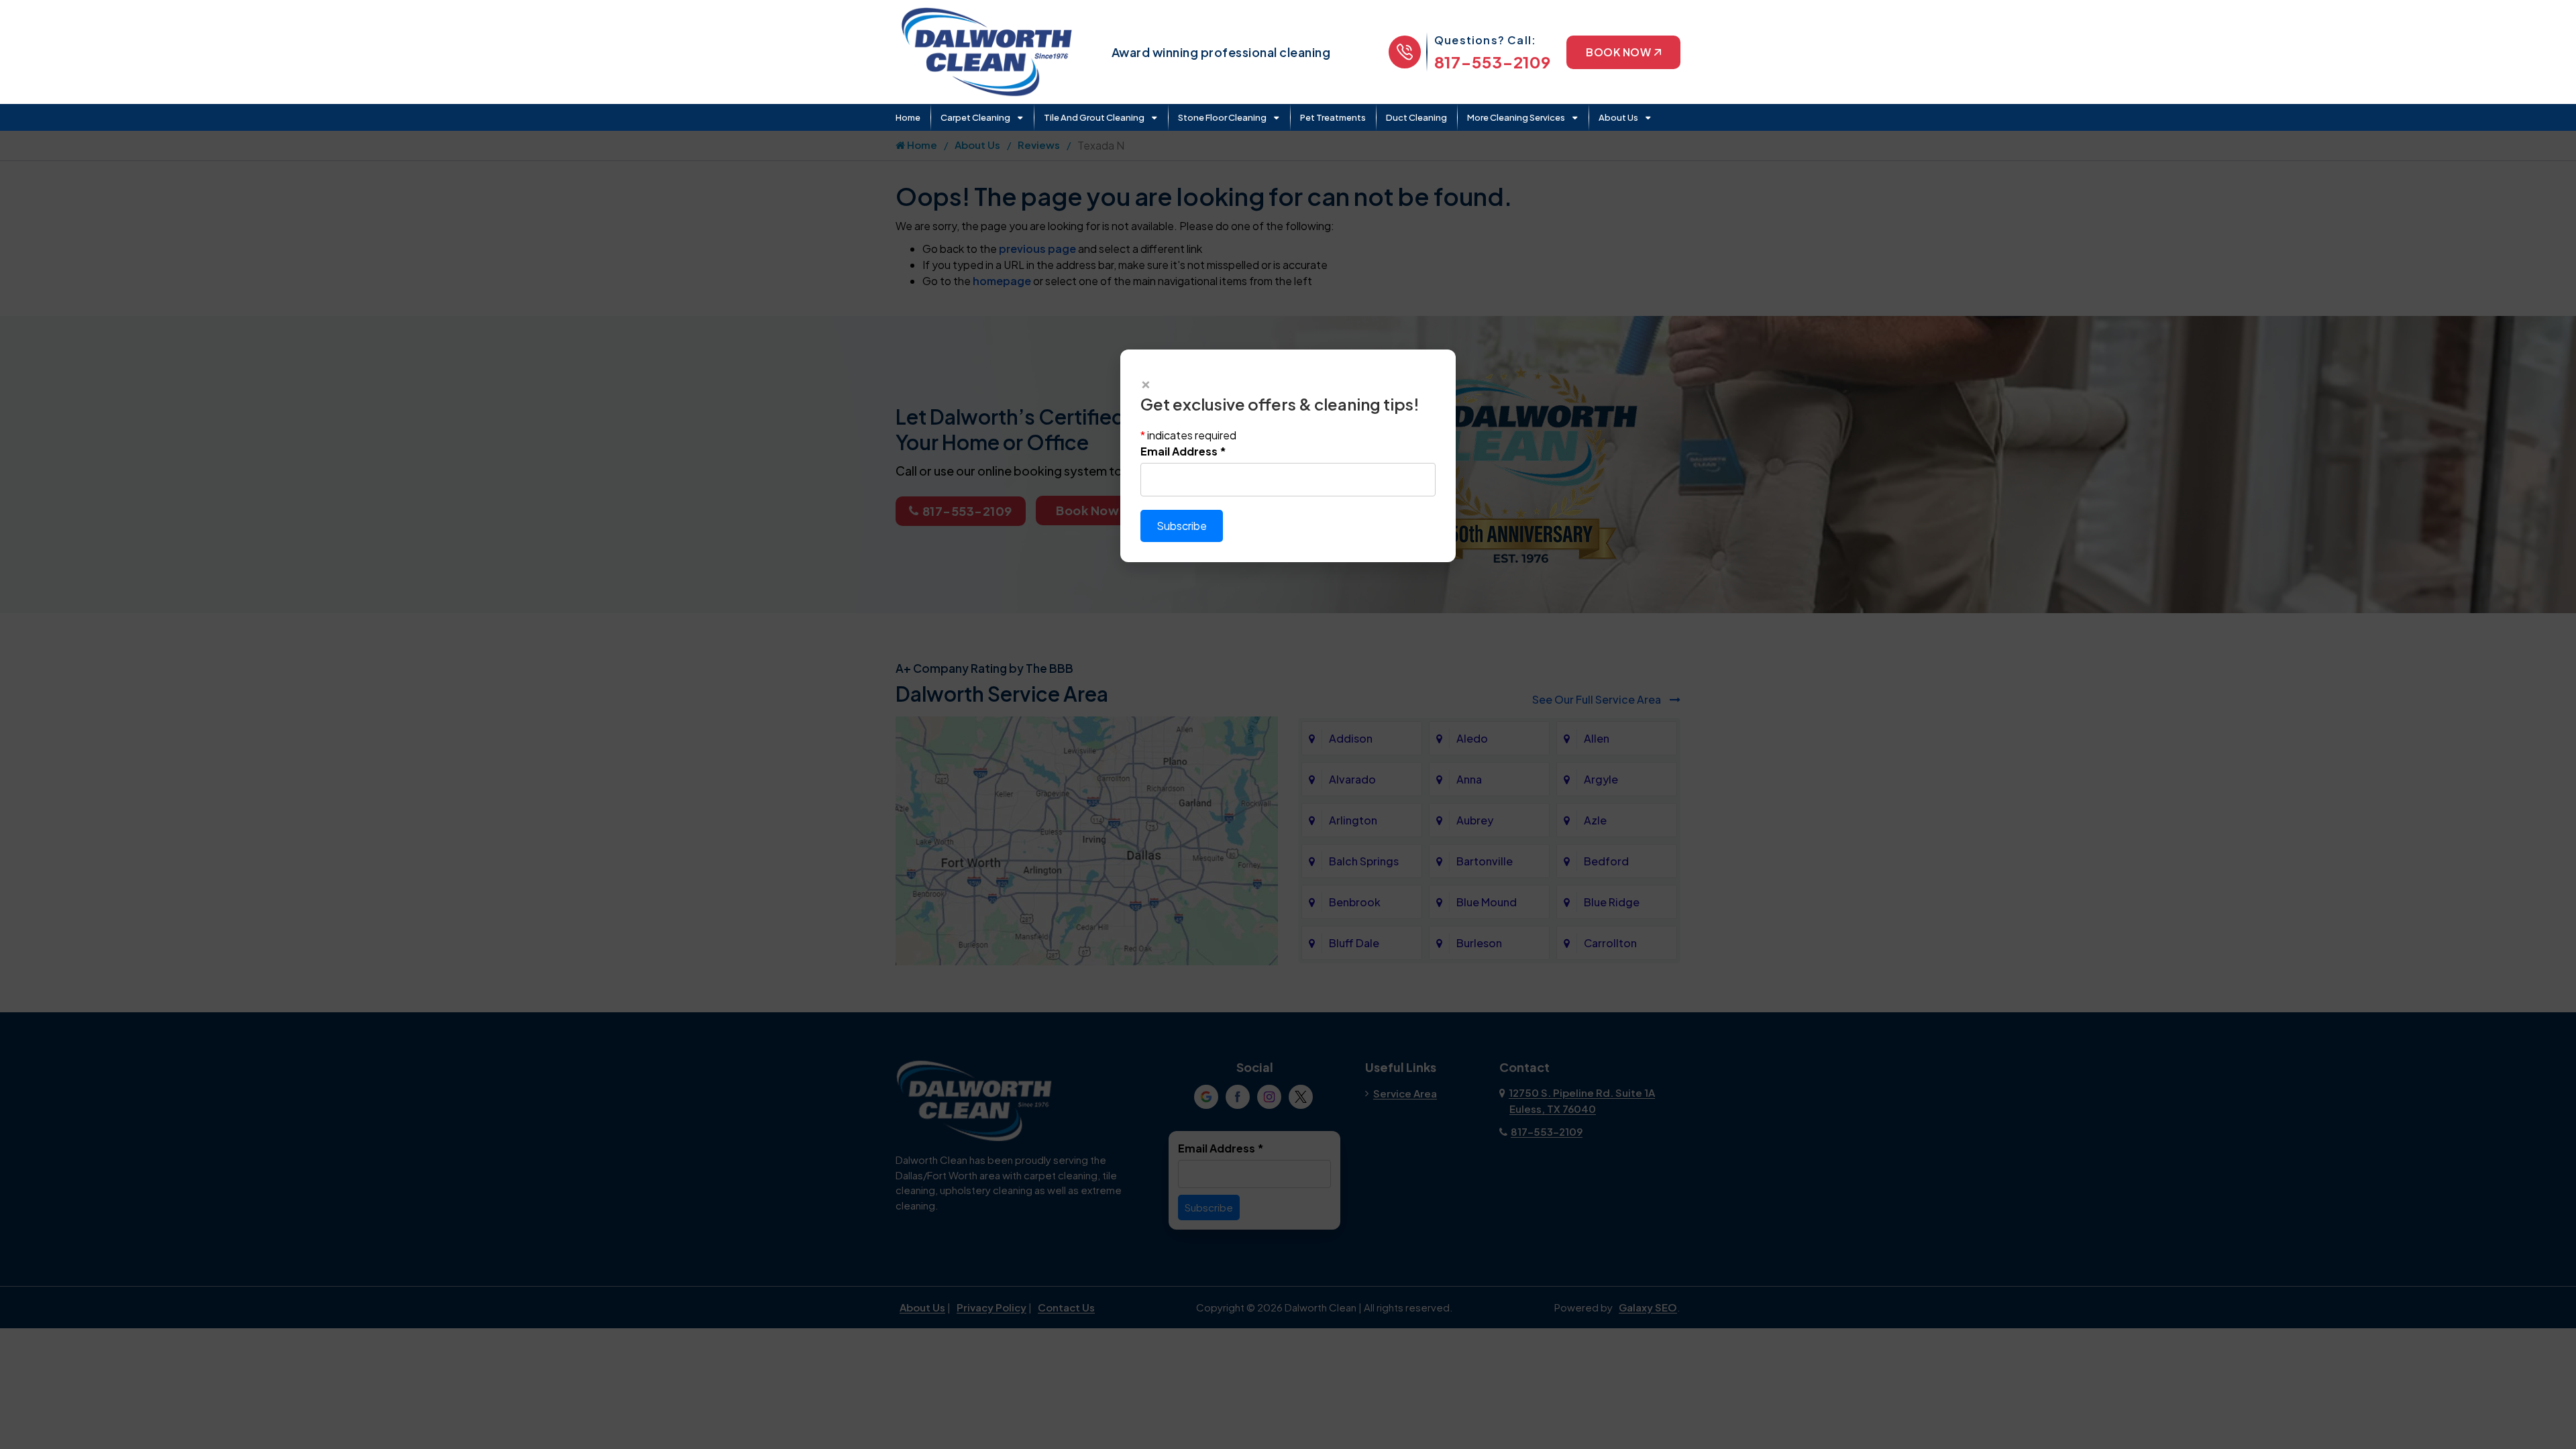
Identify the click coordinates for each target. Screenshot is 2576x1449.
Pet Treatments (1333, 117)
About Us (1618, 117)
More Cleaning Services (1516, 117)
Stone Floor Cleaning (1222, 117)
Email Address (1183, 451)
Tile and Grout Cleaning (1094, 117)
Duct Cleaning (1416, 117)
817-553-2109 (1492, 62)
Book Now (1618, 52)
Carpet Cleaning (975, 117)
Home (908, 117)
